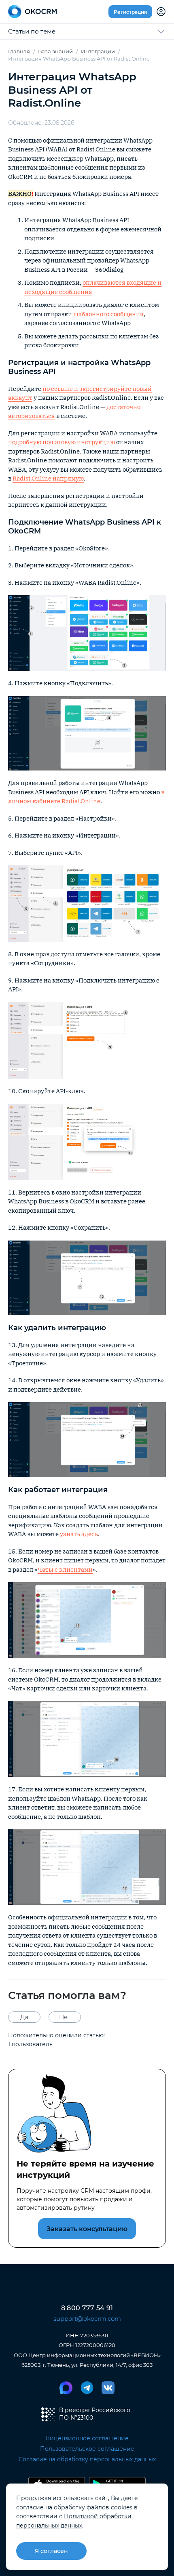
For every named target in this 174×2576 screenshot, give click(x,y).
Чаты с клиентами (65, 1569)
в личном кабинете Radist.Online (86, 797)
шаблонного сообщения (108, 314)
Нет (65, 2017)
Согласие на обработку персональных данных (87, 2459)
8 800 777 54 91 (87, 2308)
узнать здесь (79, 1534)
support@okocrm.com (87, 2319)
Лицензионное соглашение (87, 2438)
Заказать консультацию (87, 2229)
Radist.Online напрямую (48, 478)
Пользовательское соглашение (87, 2449)
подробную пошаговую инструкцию (62, 442)
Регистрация (130, 12)
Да (24, 2017)
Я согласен (51, 2551)
